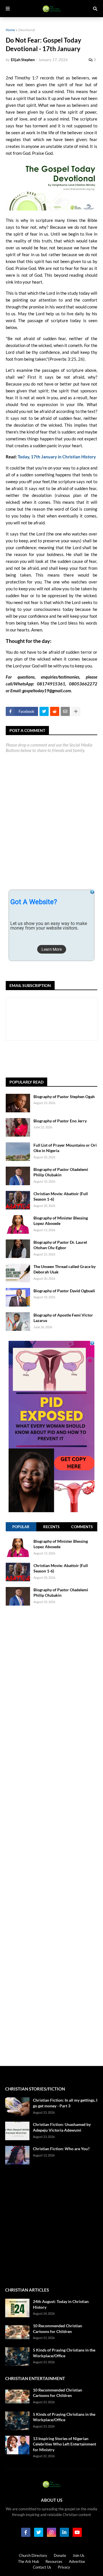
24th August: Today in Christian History (61, 2304)
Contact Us (42, 2567)
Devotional (27, 30)
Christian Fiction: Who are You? (61, 2149)
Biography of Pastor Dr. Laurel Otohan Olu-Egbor (60, 1245)
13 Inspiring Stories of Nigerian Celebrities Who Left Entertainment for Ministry (65, 2444)
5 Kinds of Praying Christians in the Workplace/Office (64, 2353)
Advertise (77, 2561)
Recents (51, 1527)
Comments (82, 1527)
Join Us (79, 2555)
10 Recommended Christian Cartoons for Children (58, 2329)
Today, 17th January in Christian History (57, 457)
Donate (60, 2555)
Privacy (64, 2567)
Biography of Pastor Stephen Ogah (64, 1097)
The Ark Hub (28, 2561)
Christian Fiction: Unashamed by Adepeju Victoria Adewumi (62, 2127)
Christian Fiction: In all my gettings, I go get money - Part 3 (65, 2103)
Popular (21, 1527)
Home (10, 30)
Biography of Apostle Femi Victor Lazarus (63, 1318)
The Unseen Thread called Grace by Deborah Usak (65, 1269)
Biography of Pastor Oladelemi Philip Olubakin (61, 1172)
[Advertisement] (54, 1059)
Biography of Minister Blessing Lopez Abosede (61, 1221)
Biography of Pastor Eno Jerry (60, 1121)
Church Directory (33, 2555)
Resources (54, 2561)
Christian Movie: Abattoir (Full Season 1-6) (61, 1196)
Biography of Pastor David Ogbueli (64, 1291)
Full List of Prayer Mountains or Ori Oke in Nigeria (65, 1148)
